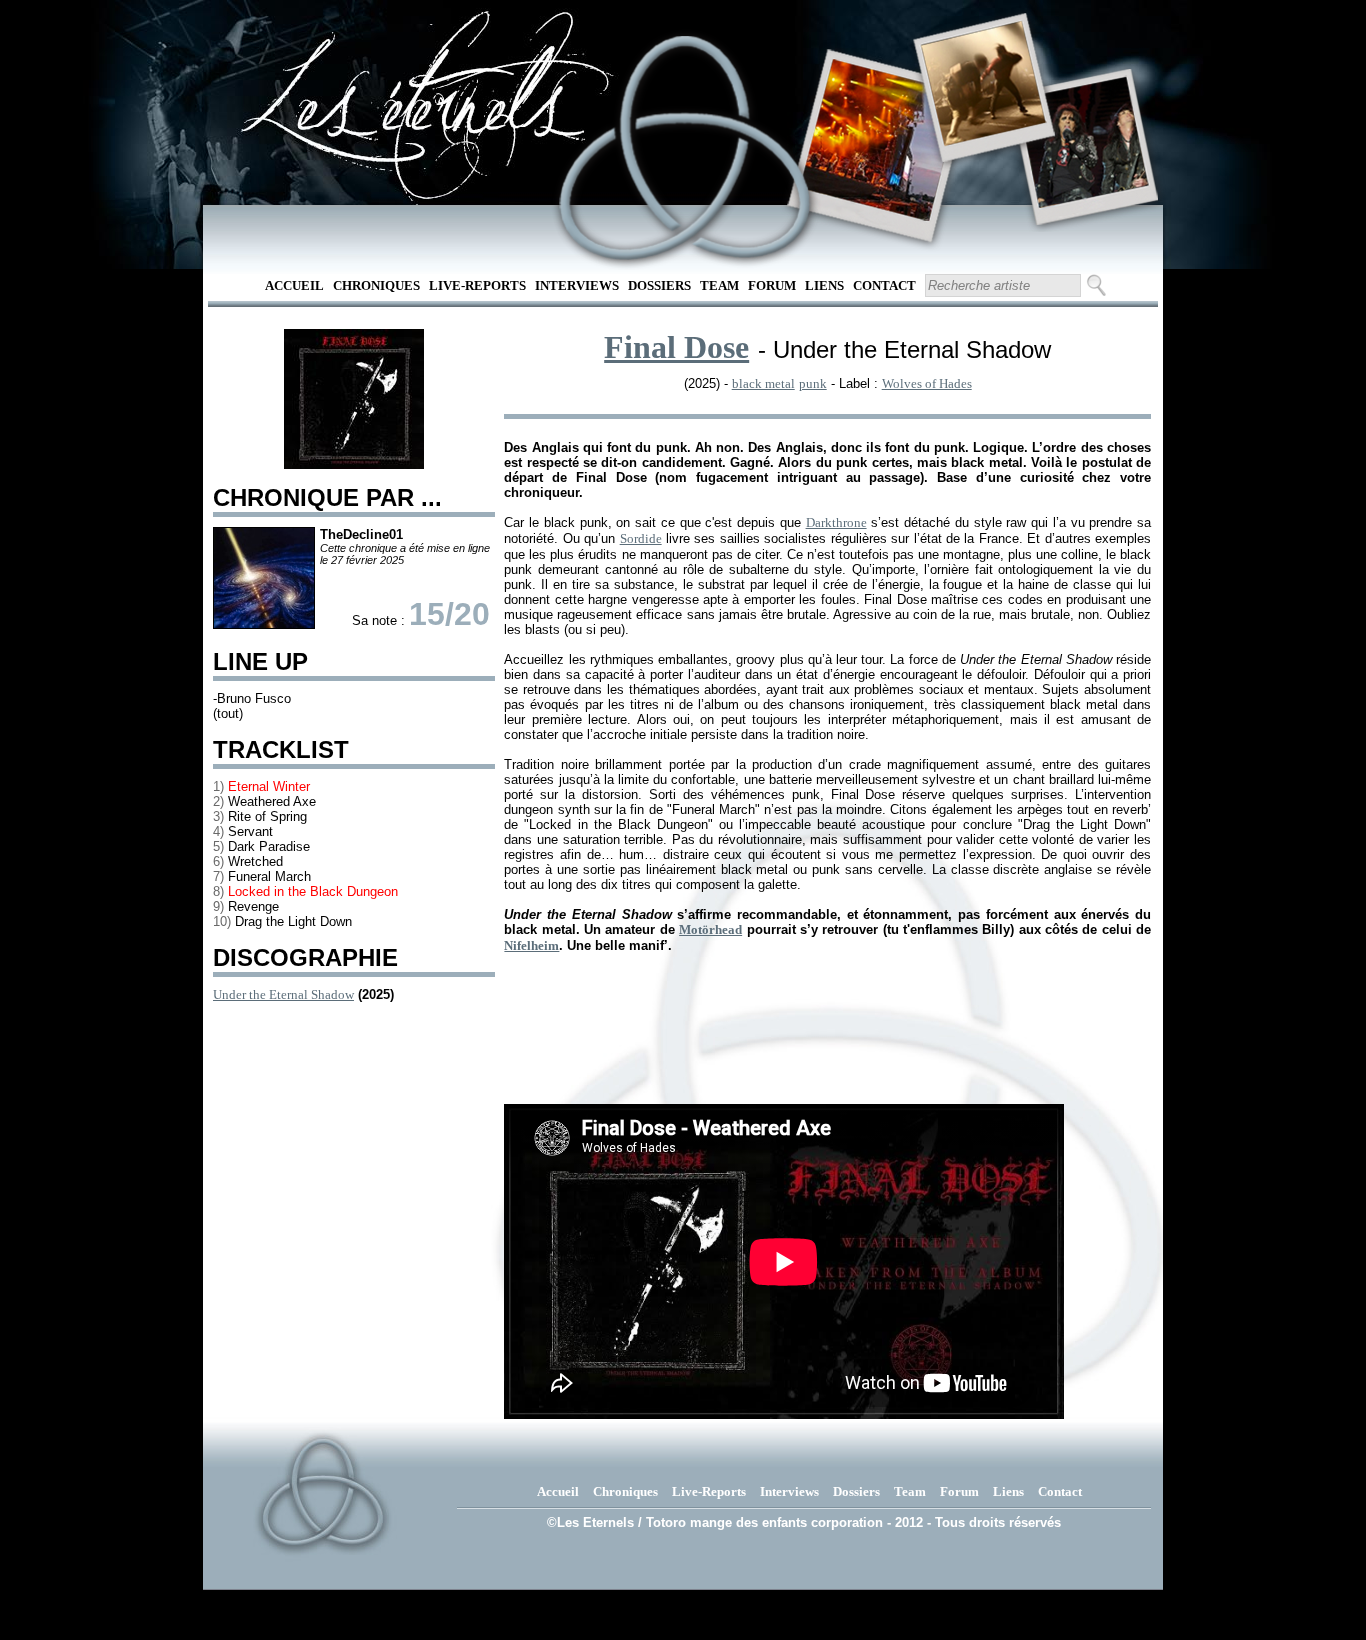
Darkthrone (836, 522)
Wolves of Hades (927, 383)
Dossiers (659, 285)
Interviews (577, 285)
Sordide (641, 538)
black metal (763, 383)
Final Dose (676, 347)
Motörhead (710, 929)
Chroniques (376, 285)
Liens (824, 285)
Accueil (294, 285)
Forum (772, 285)
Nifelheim (531, 945)
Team (719, 285)
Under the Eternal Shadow (283, 994)
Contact (884, 285)
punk (813, 383)
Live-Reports (477, 285)
